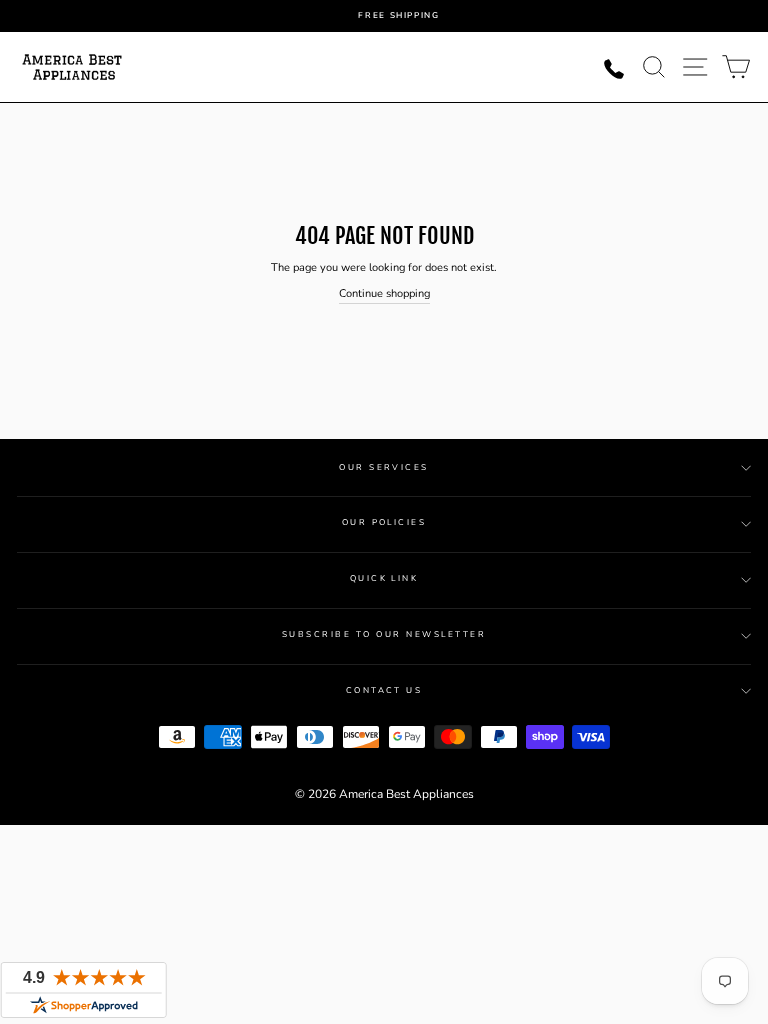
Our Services (384, 467)
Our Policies (384, 522)
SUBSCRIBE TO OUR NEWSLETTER (384, 634)
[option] (399, 16)
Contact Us (384, 690)
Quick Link (384, 578)
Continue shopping (384, 293)
